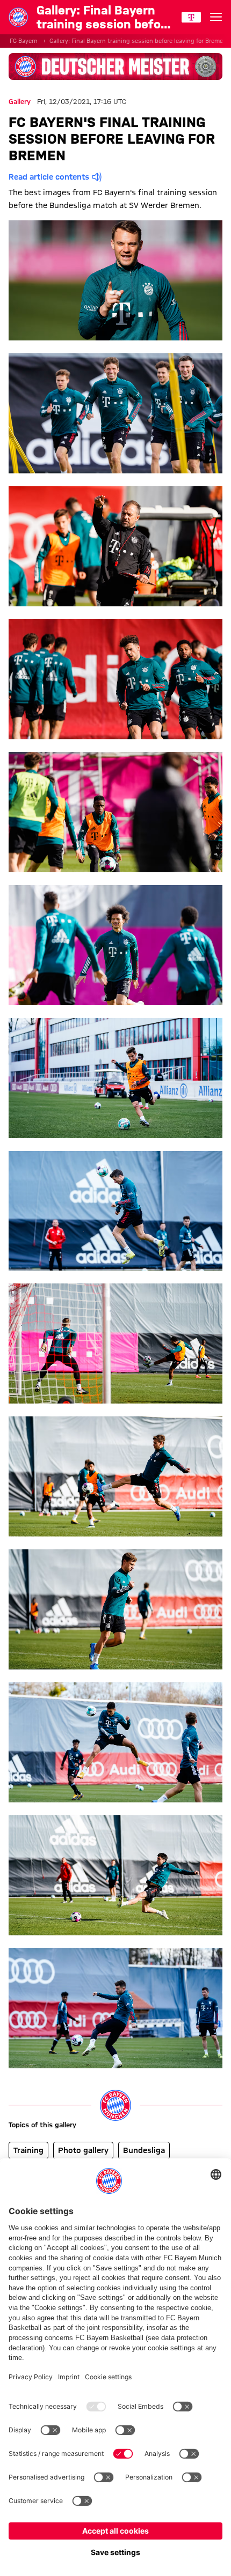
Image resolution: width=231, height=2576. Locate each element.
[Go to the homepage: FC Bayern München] (18, 17)
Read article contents (49, 177)
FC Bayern (24, 41)
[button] (115, 280)
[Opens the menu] (216, 17)
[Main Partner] (191, 17)
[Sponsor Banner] (115, 66)
